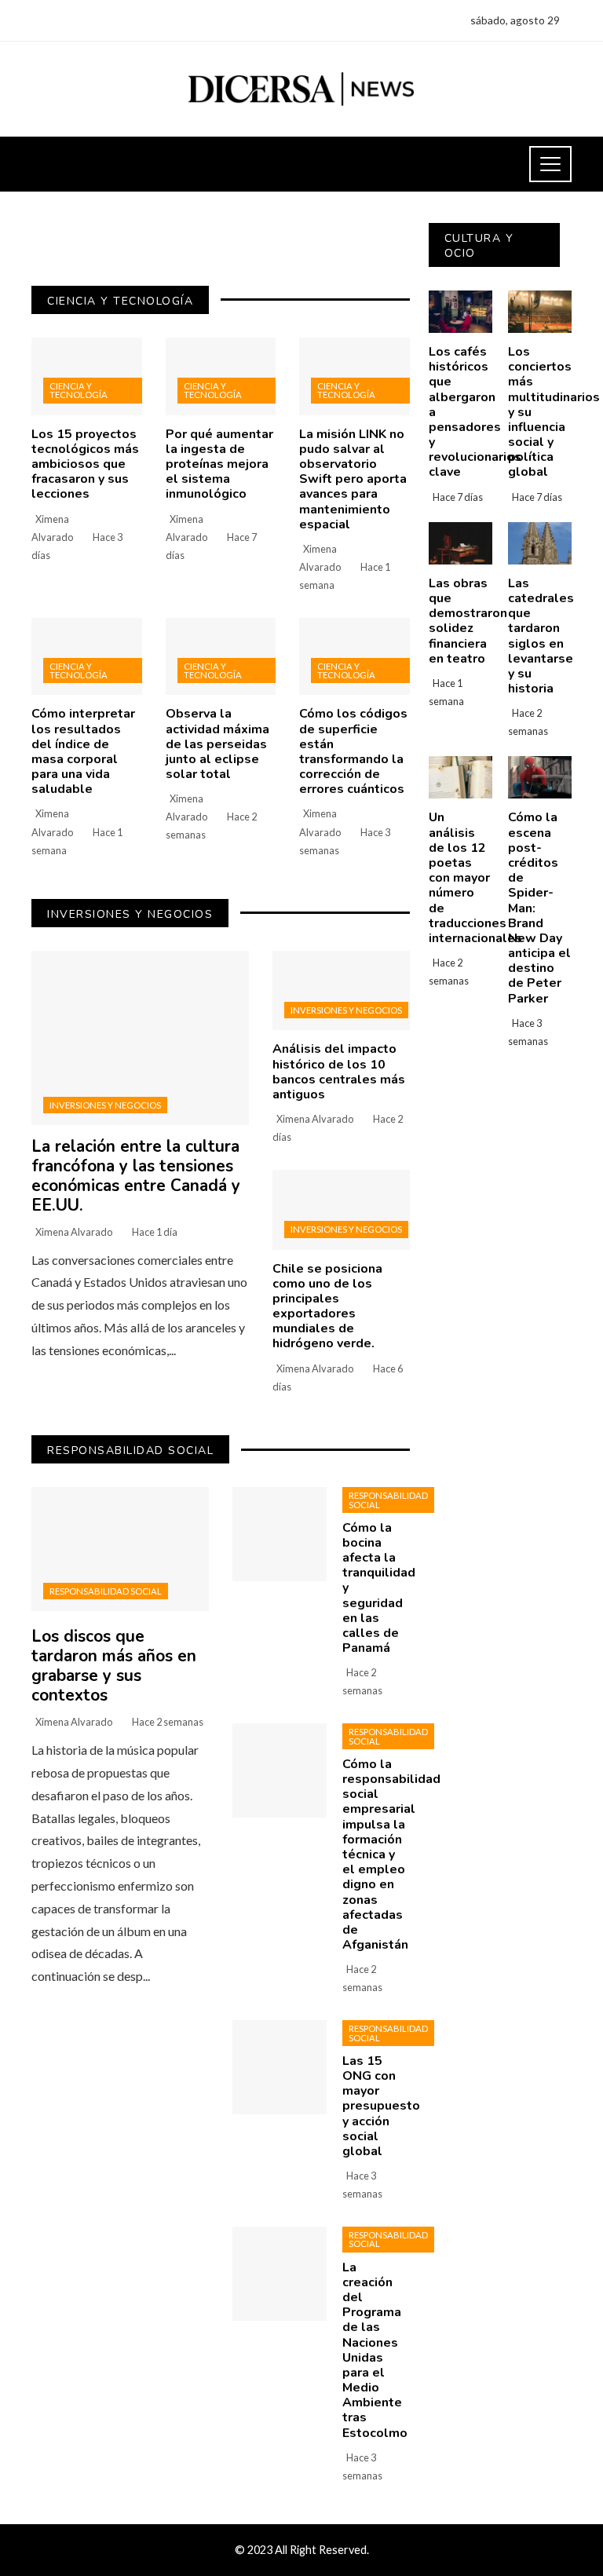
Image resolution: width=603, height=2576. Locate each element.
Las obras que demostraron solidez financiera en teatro (468, 621)
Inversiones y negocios (105, 1105)
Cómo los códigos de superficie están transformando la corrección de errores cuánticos (353, 751)
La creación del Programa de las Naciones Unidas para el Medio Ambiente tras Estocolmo (375, 2350)
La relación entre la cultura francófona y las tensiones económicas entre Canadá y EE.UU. (136, 1176)
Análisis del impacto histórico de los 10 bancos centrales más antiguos (339, 1072)
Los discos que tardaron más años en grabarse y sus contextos (114, 1666)
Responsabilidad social (106, 1591)
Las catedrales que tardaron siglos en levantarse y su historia (541, 636)
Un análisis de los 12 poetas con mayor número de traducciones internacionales (475, 878)
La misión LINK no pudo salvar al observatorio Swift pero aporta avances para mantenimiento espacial (353, 479)
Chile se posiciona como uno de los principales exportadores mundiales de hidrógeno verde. (327, 1306)
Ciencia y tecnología (79, 390)
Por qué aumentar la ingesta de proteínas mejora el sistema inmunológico (219, 464)
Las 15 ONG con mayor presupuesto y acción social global (381, 2106)
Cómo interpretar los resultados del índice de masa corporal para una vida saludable (83, 751)
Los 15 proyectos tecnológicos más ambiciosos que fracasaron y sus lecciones (85, 464)
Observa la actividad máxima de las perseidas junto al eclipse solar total (217, 744)
